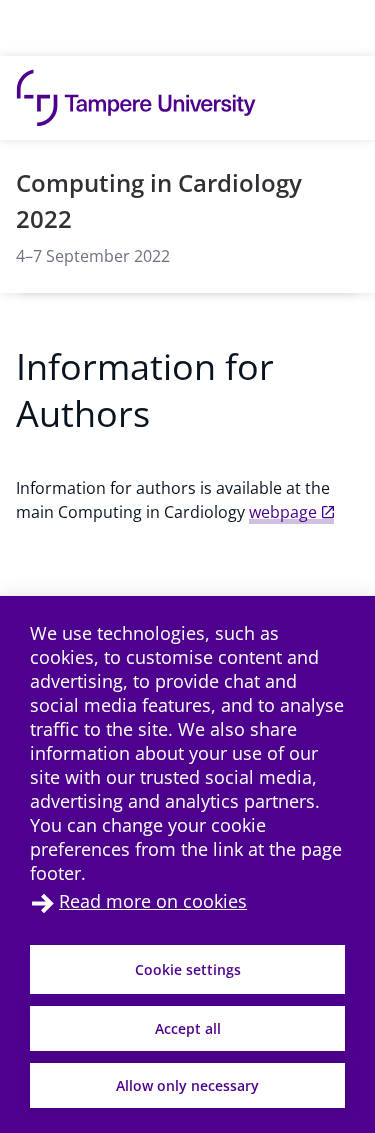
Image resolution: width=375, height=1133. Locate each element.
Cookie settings (188, 969)
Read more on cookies (153, 901)
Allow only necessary (187, 1085)
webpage (283, 512)
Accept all (188, 1028)
